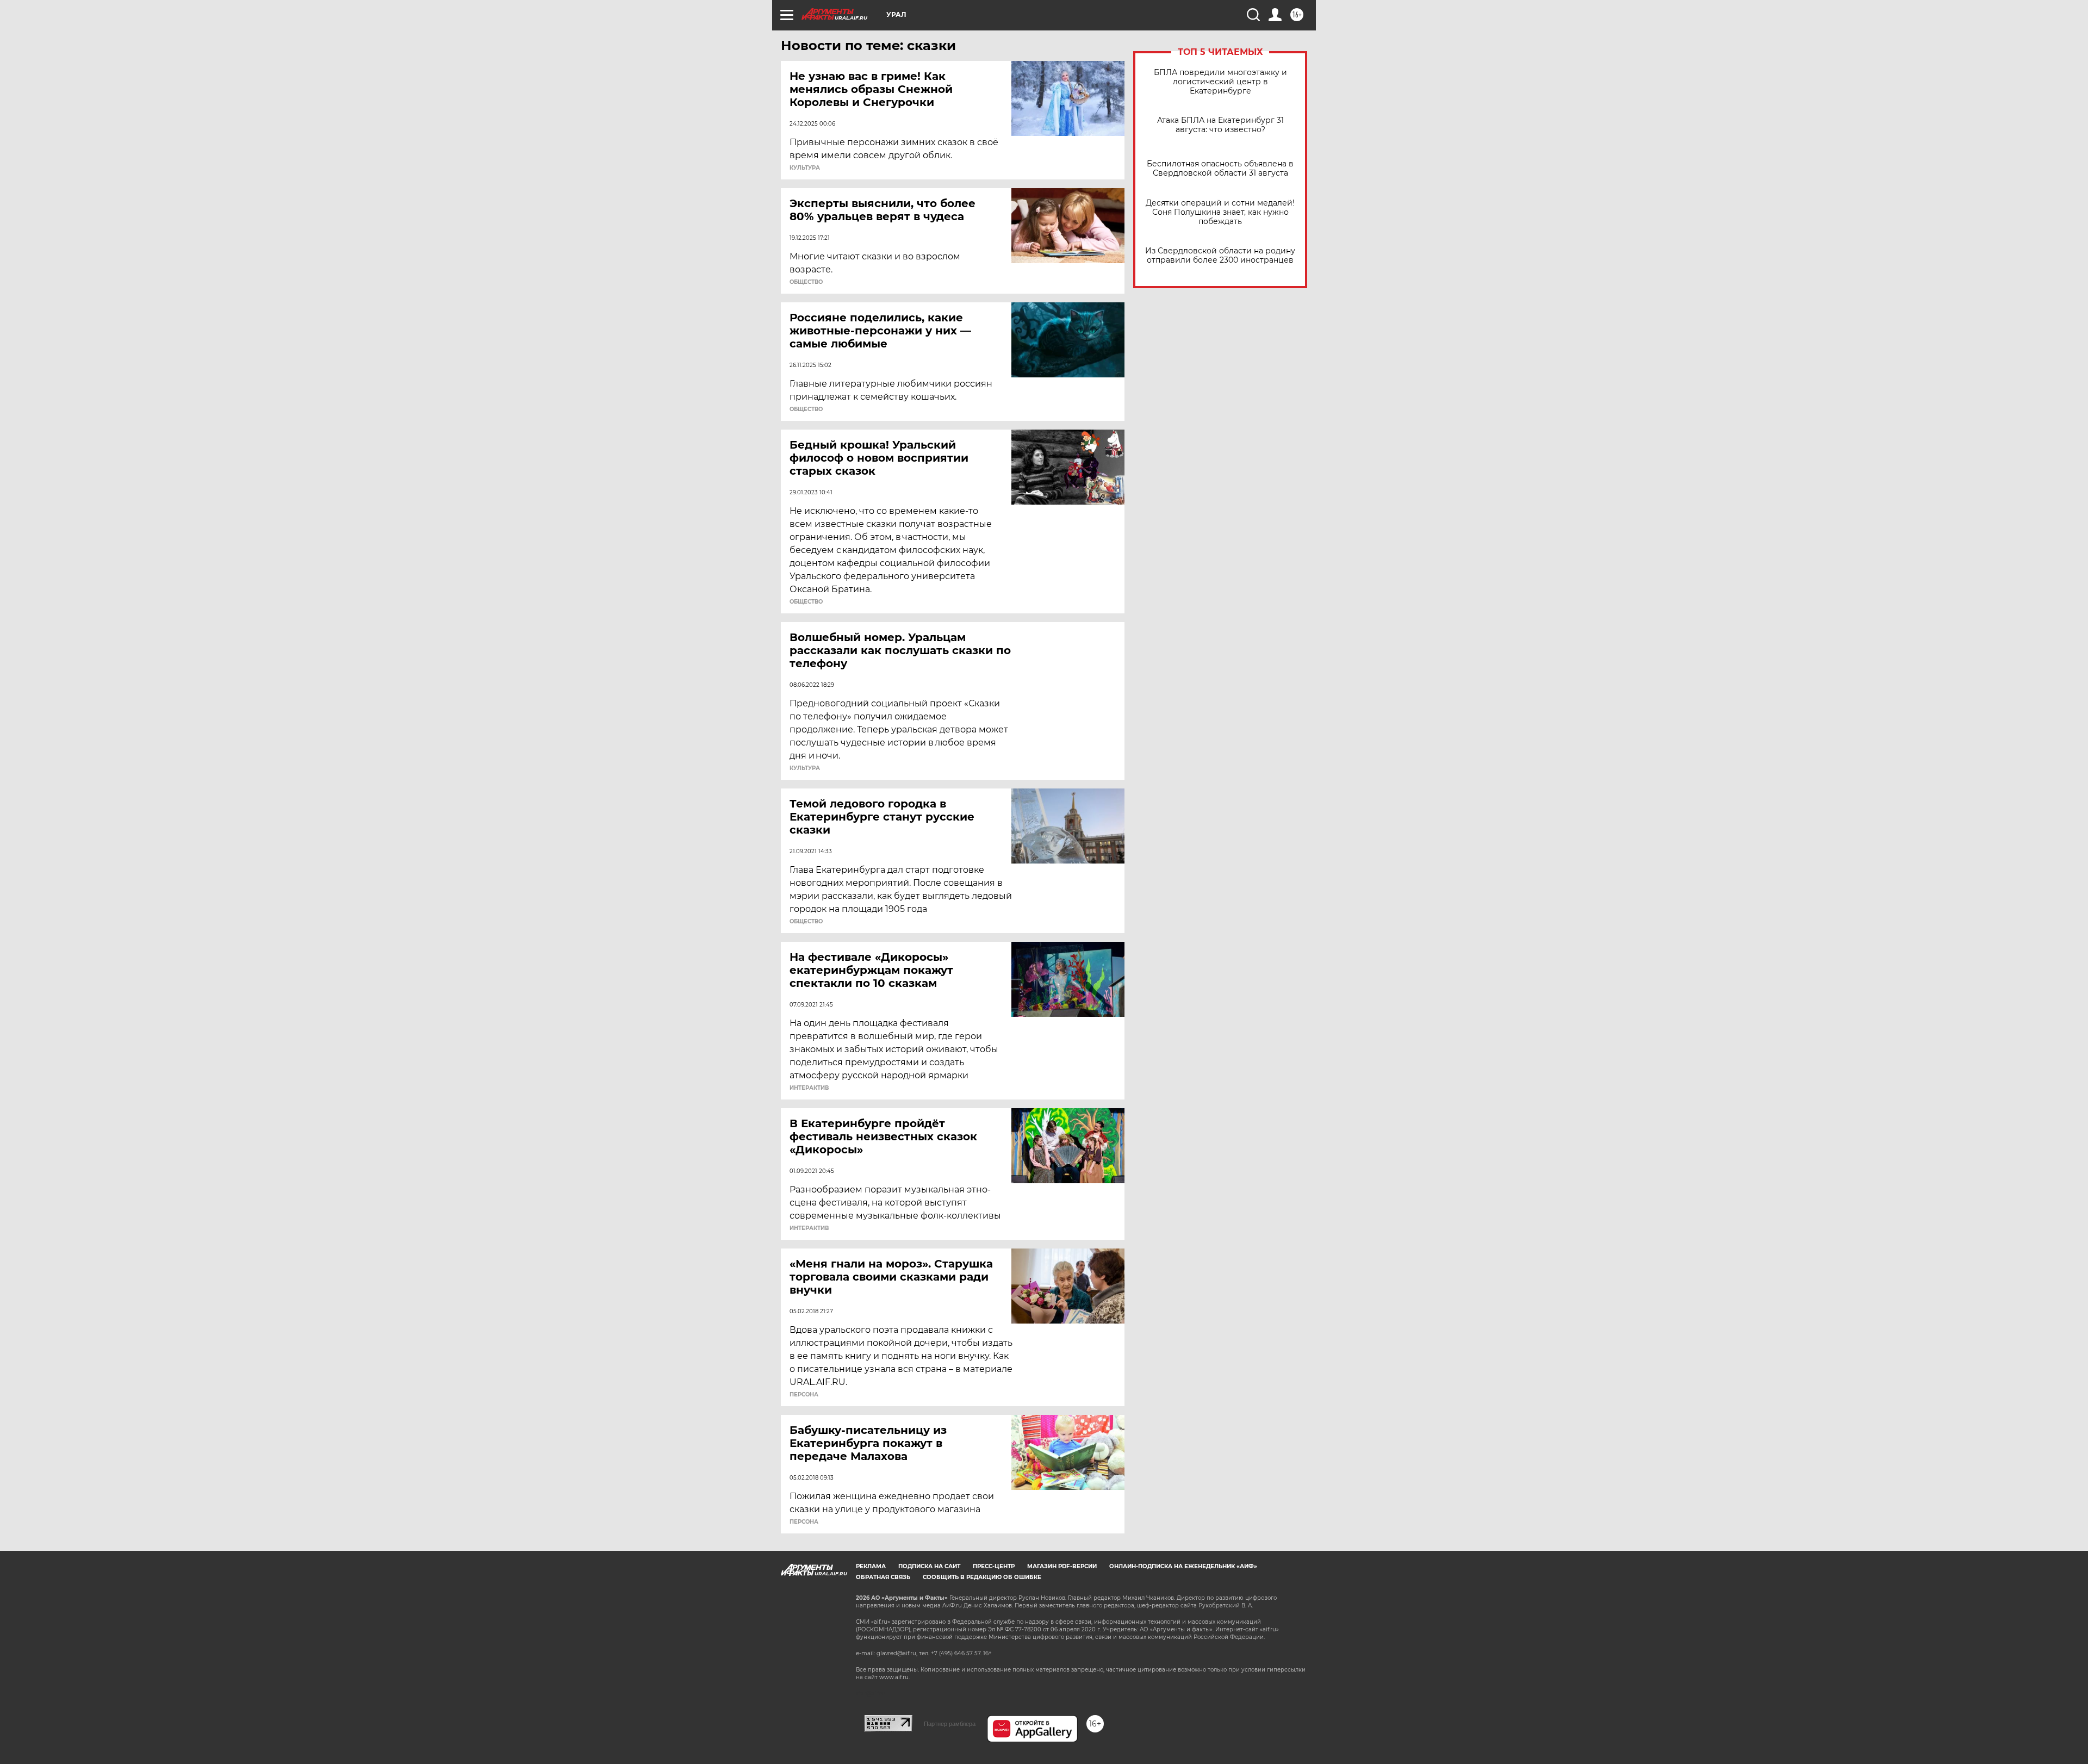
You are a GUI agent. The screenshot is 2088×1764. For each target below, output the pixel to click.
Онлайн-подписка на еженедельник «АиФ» (1183, 1566)
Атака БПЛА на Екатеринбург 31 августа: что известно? (1220, 125)
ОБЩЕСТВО (806, 282)
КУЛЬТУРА (805, 168)
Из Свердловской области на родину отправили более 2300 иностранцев (1220, 256)
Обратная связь (883, 1577)
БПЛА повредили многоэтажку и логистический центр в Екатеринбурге (1220, 82)
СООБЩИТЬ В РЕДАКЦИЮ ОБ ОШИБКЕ (982, 1577)
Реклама (871, 1566)
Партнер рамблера (950, 1724)
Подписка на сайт (929, 1566)
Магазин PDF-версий (1062, 1566)
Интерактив (809, 1088)
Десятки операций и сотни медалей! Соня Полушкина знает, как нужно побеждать (1220, 212)
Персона (804, 1395)
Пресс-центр (994, 1566)
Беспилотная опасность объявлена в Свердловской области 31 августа (1220, 169)
